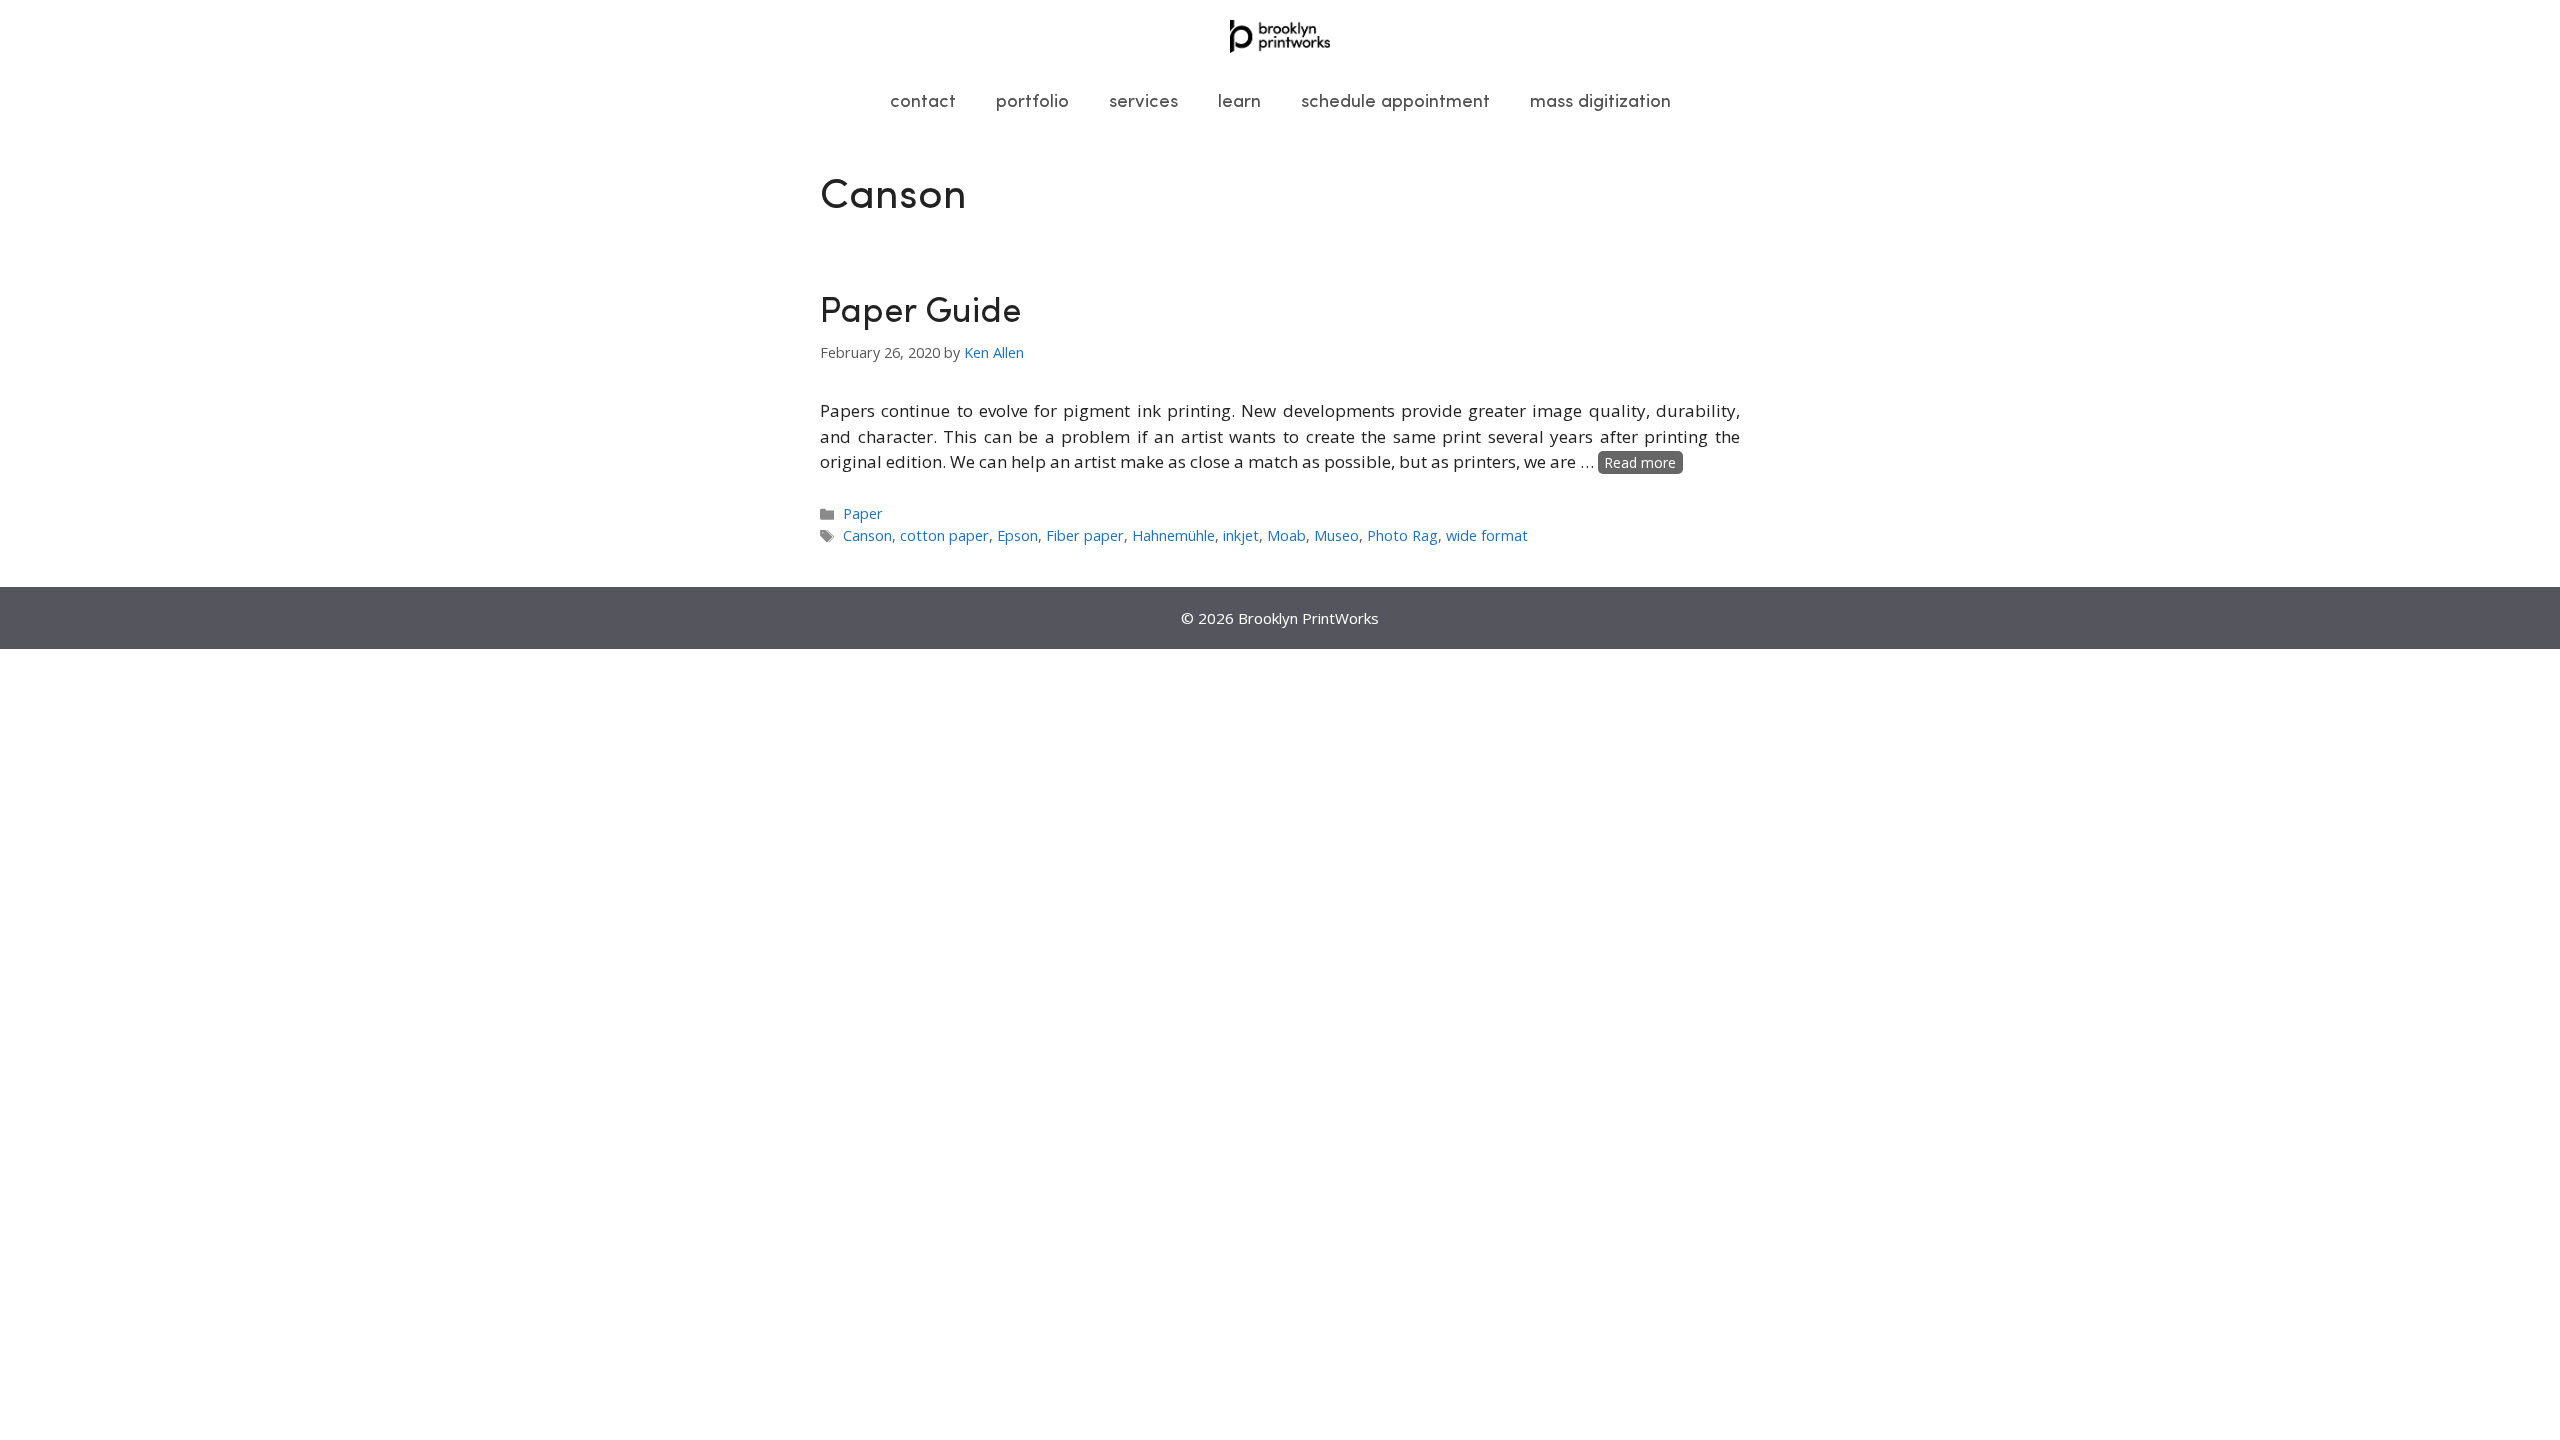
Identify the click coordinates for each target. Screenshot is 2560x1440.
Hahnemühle (1173, 535)
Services (1143, 102)
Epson (1017, 535)
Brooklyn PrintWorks (1308, 618)
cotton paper (944, 535)
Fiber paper (1085, 535)
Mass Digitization (1600, 102)
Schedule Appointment (1395, 102)
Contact (923, 102)
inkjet (1241, 535)
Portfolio (1032, 102)
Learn (1239, 102)
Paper (863, 513)
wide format (1487, 535)
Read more (1640, 462)
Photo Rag (1402, 535)
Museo (1336, 535)
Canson (867, 535)
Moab (1286, 535)
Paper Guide (920, 313)
